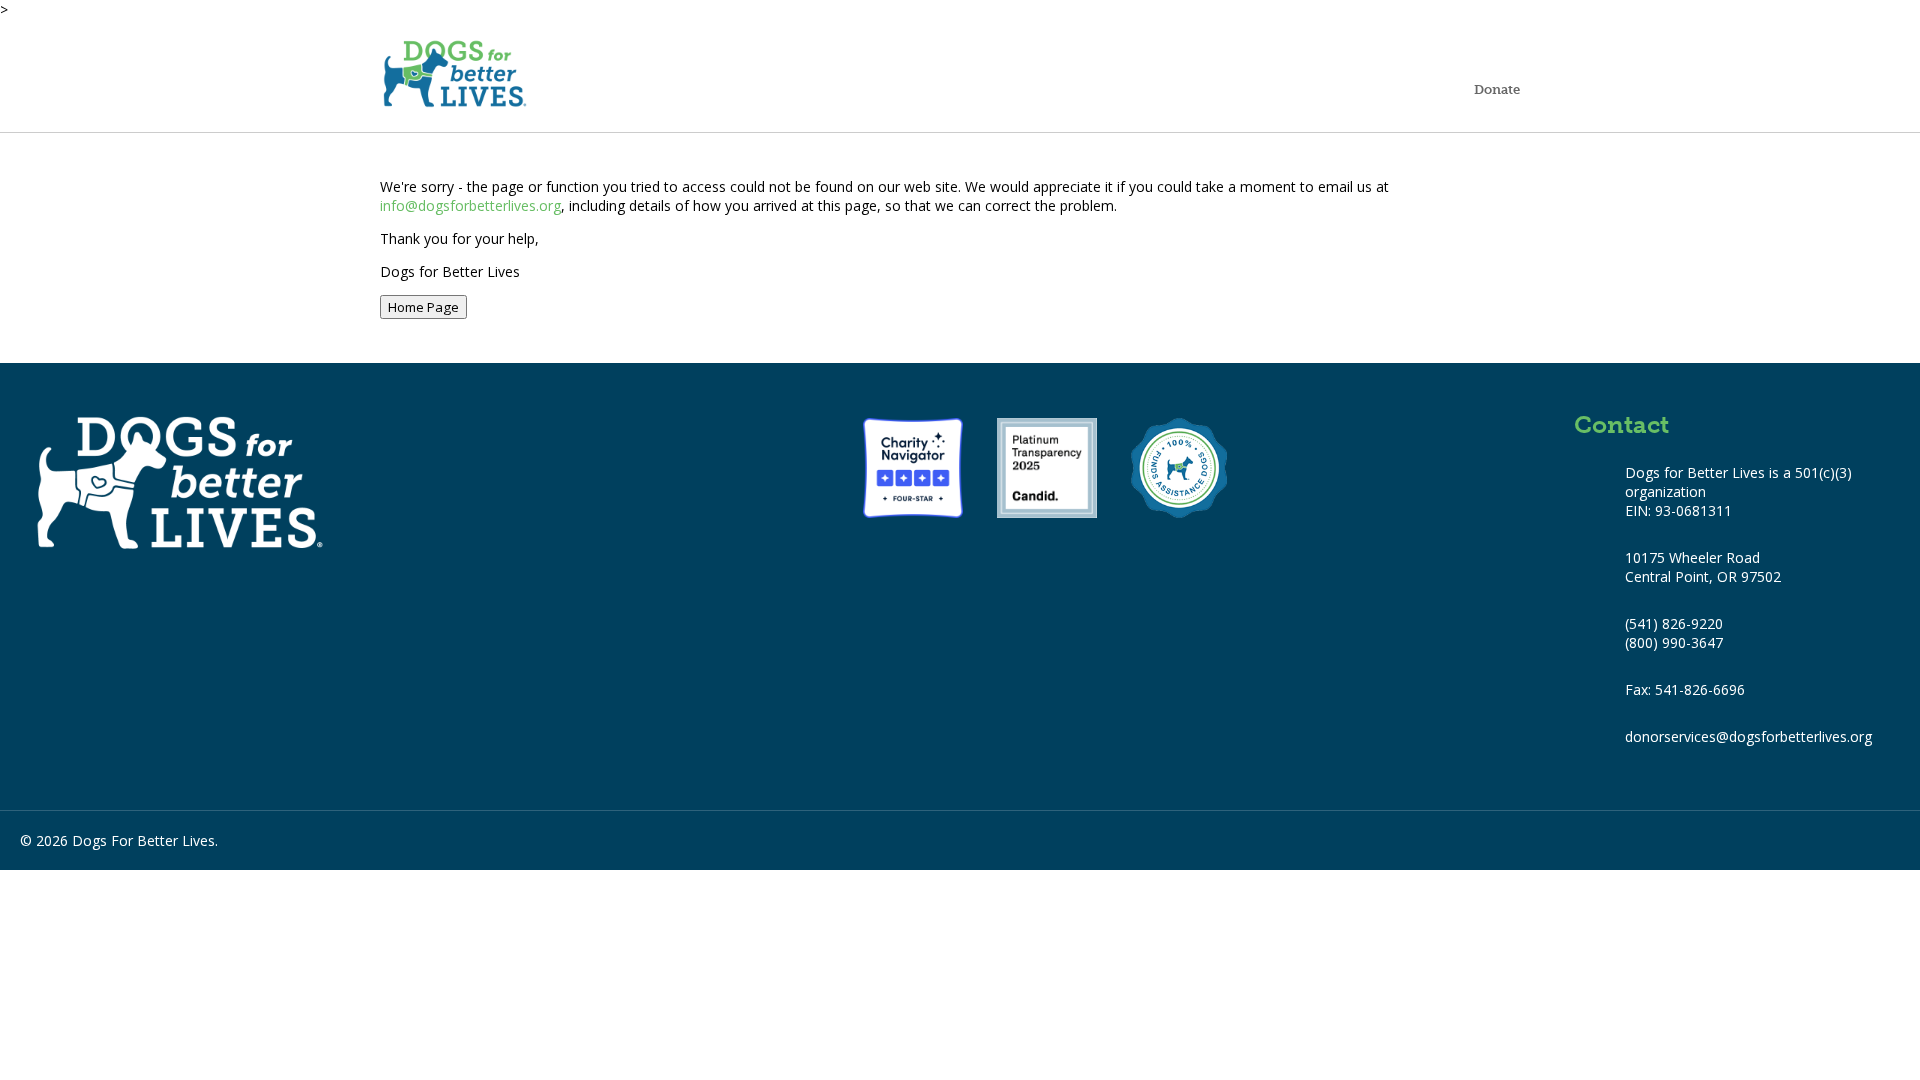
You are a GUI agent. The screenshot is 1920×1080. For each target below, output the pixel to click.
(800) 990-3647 (1674, 642)
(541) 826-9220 (1674, 623)
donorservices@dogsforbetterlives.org (1748, 736)
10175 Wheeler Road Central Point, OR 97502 (1703, 567)
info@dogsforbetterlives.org (470, 205)
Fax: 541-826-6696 (1685, 689)
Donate (1497, 89)
